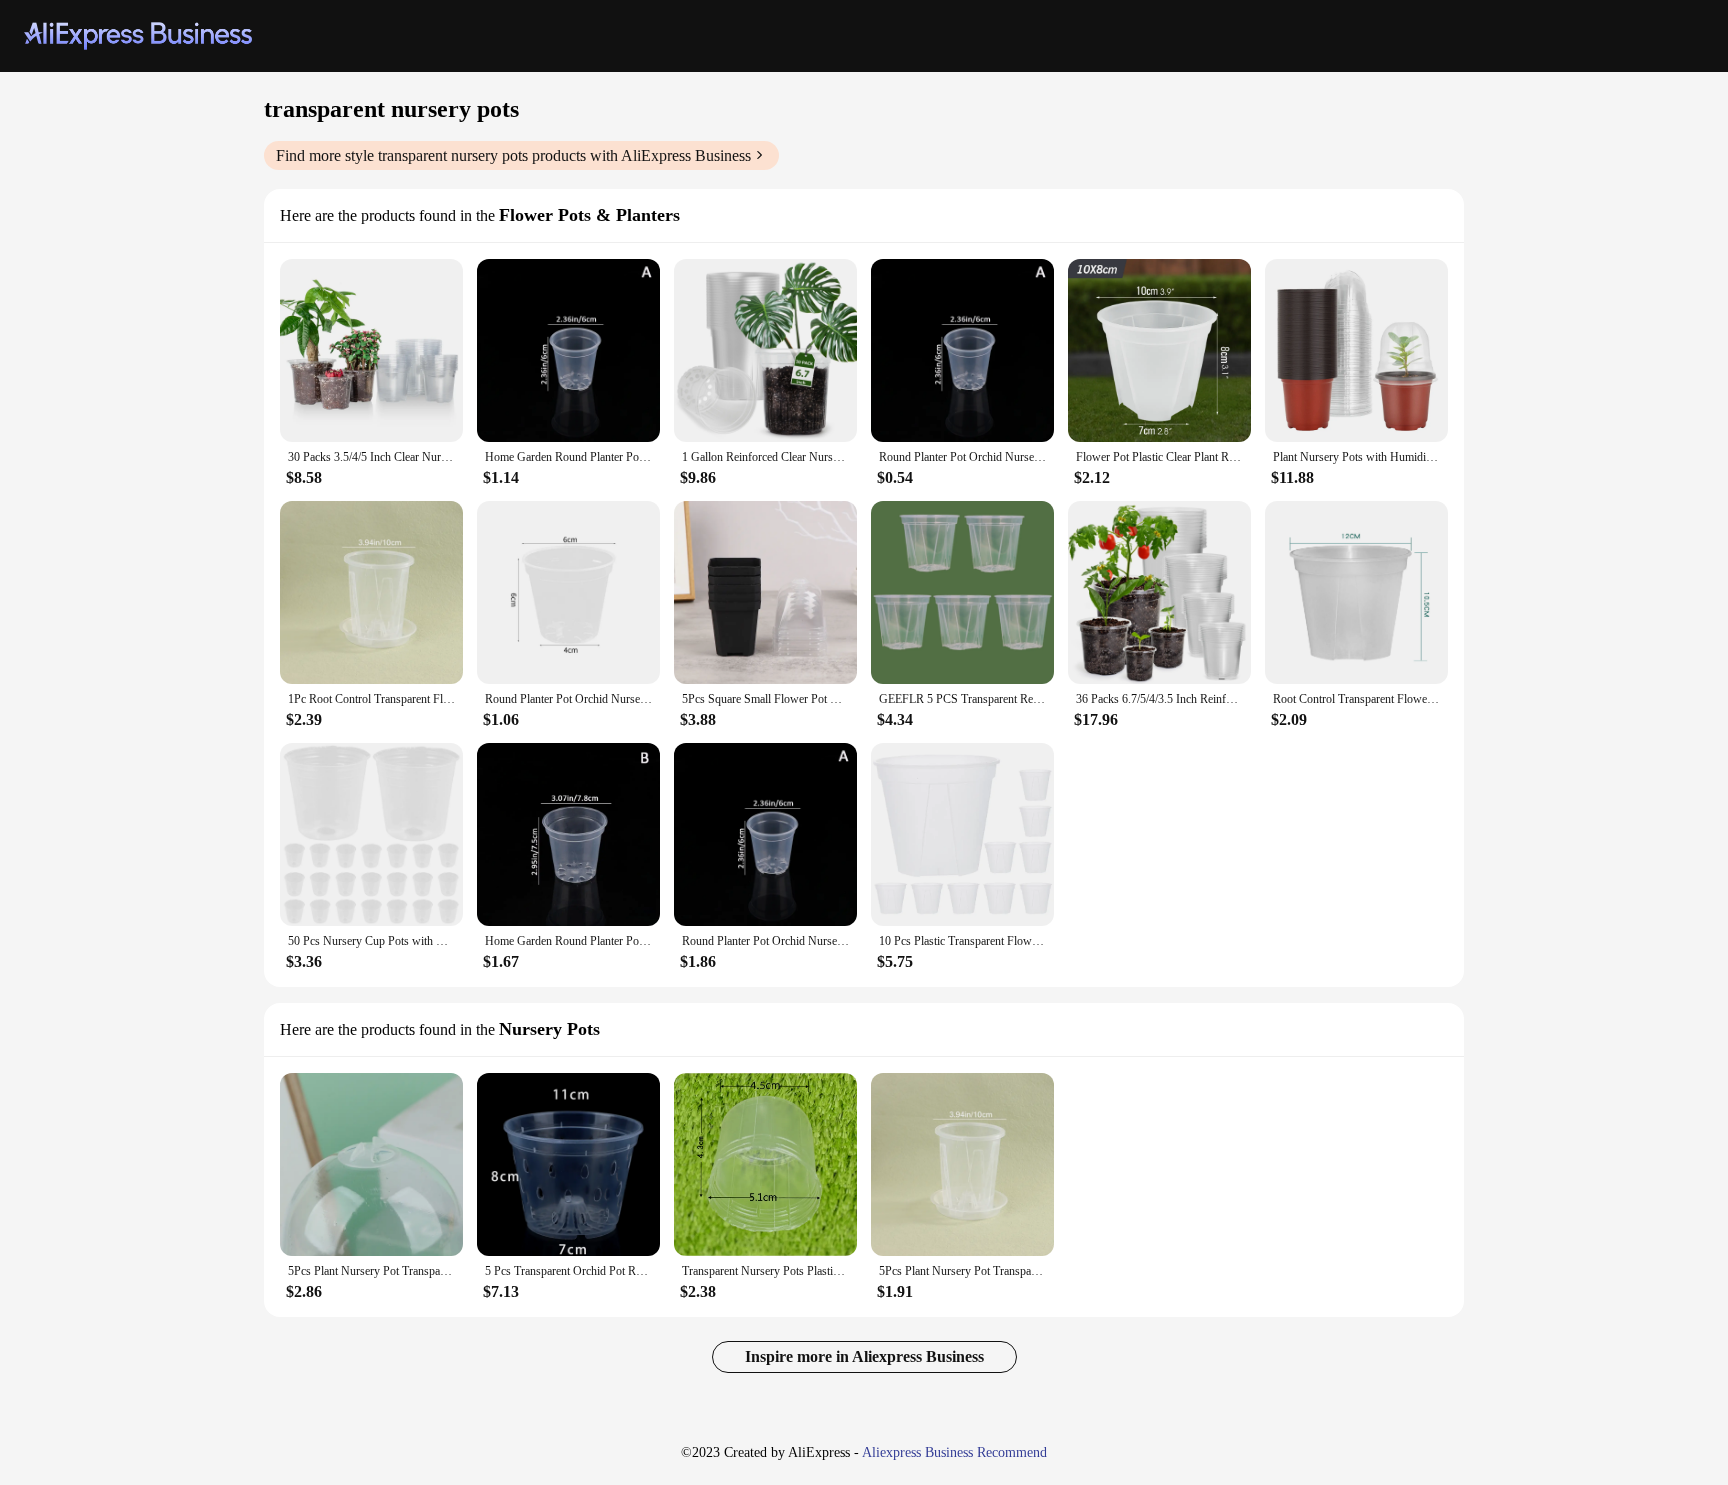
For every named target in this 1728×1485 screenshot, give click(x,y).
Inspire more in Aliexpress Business (864, 1356)
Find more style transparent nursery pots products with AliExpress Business (513, 155)
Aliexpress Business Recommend (954, 1452)
